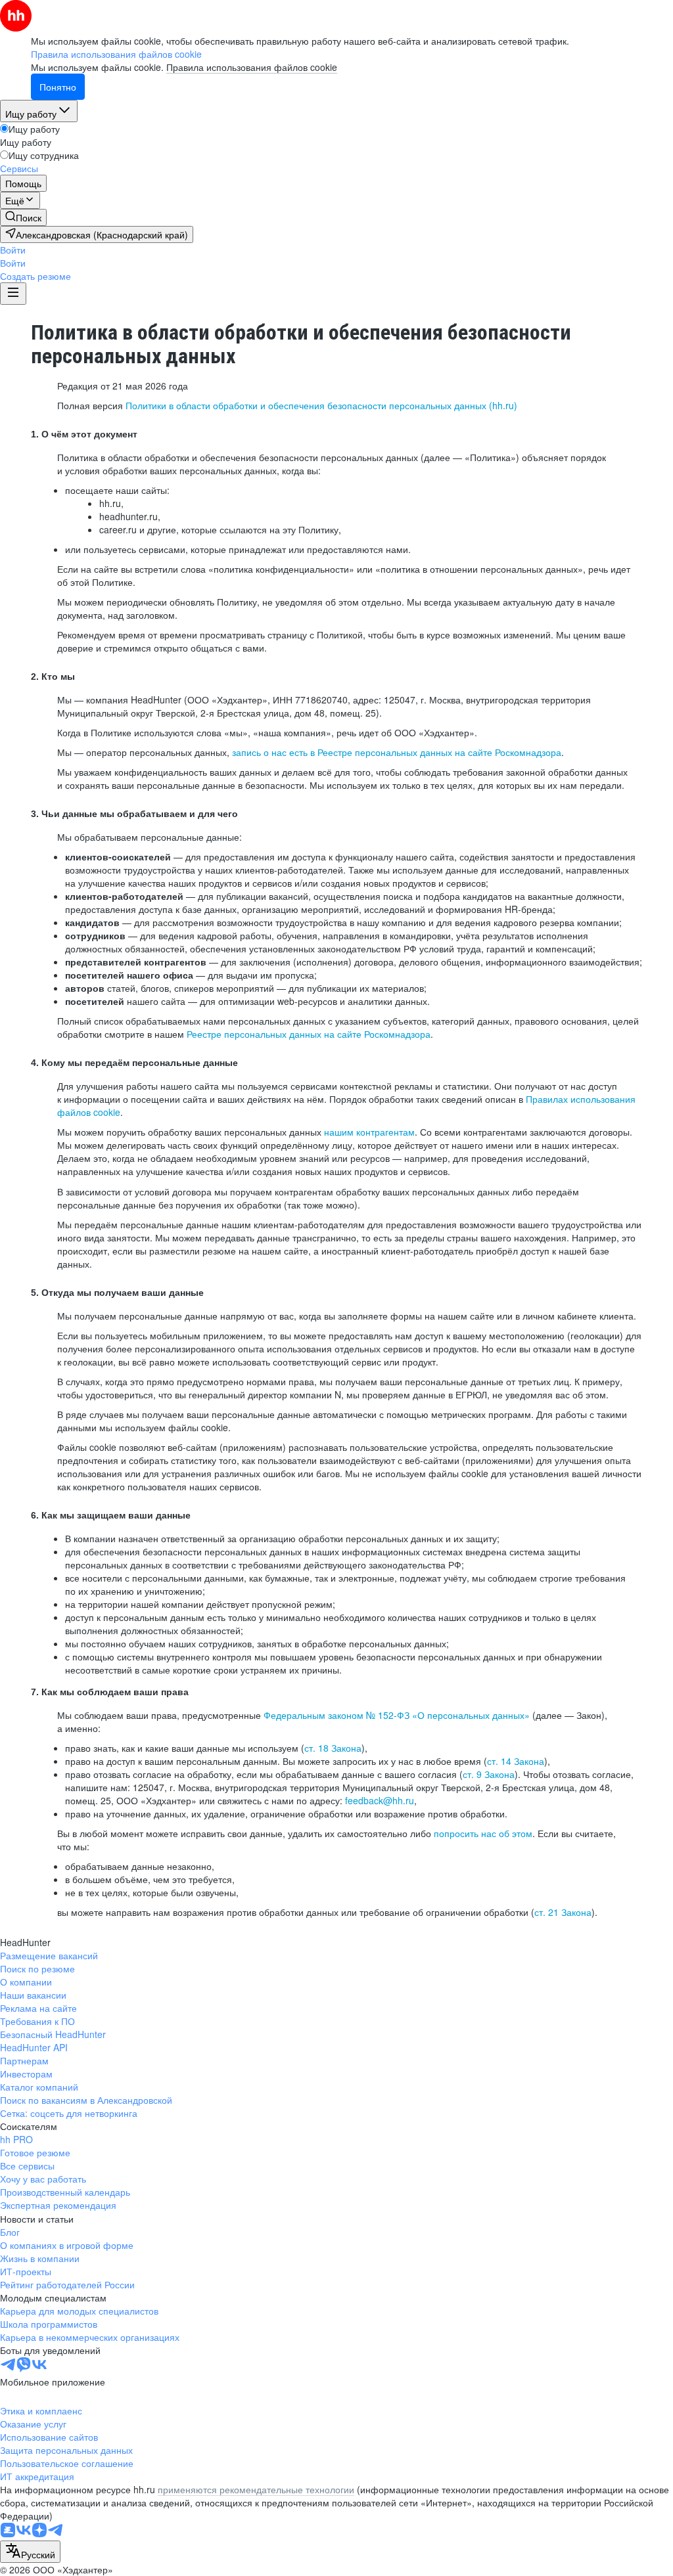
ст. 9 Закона (489, 1774)
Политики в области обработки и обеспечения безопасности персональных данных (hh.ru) (321, 405)
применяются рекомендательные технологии (256, 2489)
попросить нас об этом (483, 1833)
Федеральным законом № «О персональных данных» (397, 1715)
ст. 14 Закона (516, 1761)
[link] (23, 217)
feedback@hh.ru (380, 1800)
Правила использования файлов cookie (252, 67)
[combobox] (30, 2552)
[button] (13, 250)
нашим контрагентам (369, 1132)
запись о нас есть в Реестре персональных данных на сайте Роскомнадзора (397, 752)
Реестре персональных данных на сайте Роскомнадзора (309, 1034)
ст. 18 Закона (333, 1748)
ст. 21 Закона (563, 1912)
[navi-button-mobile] (13, 294)
